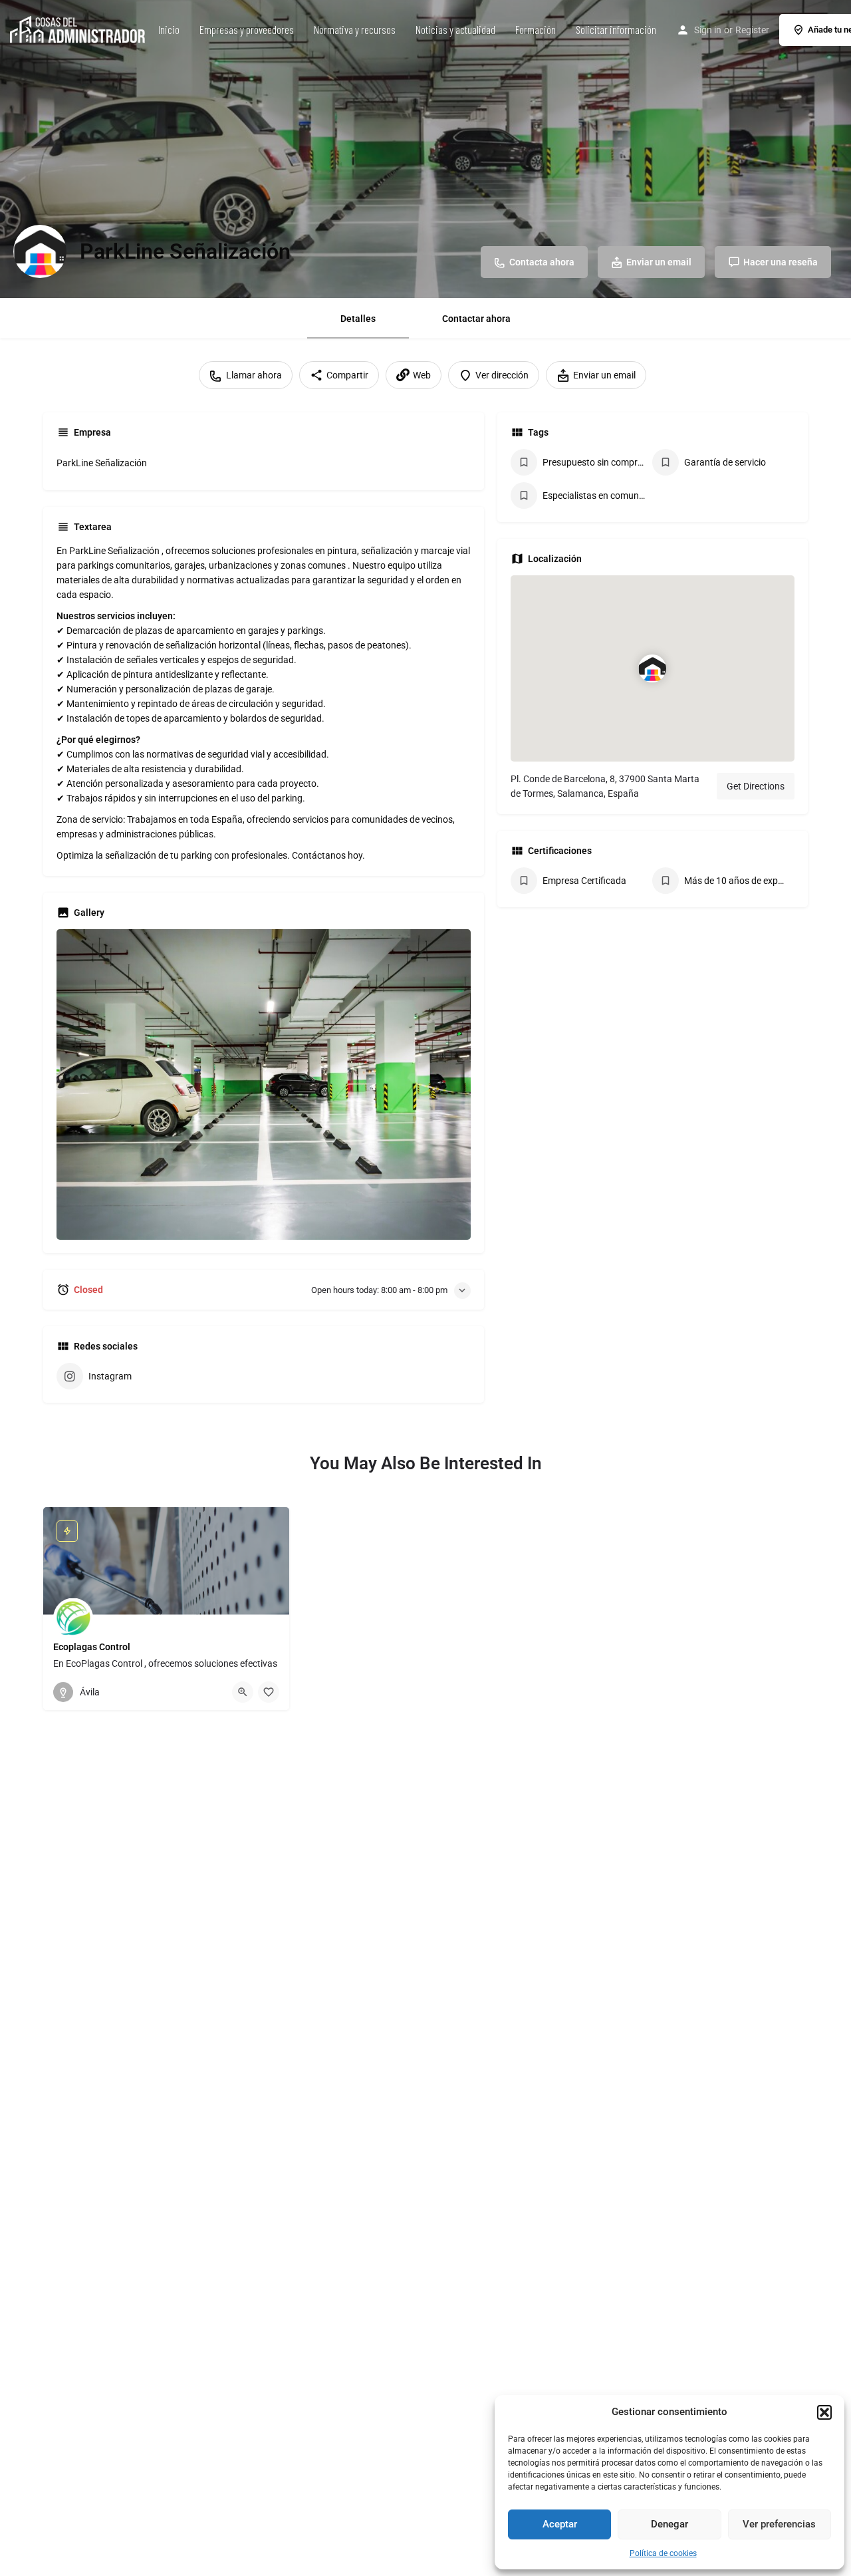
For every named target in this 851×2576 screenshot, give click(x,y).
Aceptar (560, 2524)
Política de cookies (663, 2553)
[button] (824, 2412)
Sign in (708, 30)
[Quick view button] (243, 1692)
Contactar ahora (476, 319)
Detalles (358, 319)
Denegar (669, 2524)
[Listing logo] (40, 251)
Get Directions (756, 786)
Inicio (169, 29)
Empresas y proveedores (247, 29)
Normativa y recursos (355, 29)
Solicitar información (616, 29)
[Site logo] (79, 29)
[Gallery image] (264, 1084)
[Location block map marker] (652, 668)
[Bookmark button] (269, 1692)
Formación (536, 29)
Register (752, 30)
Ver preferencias (779, 2524)
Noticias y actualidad (455, 29)
